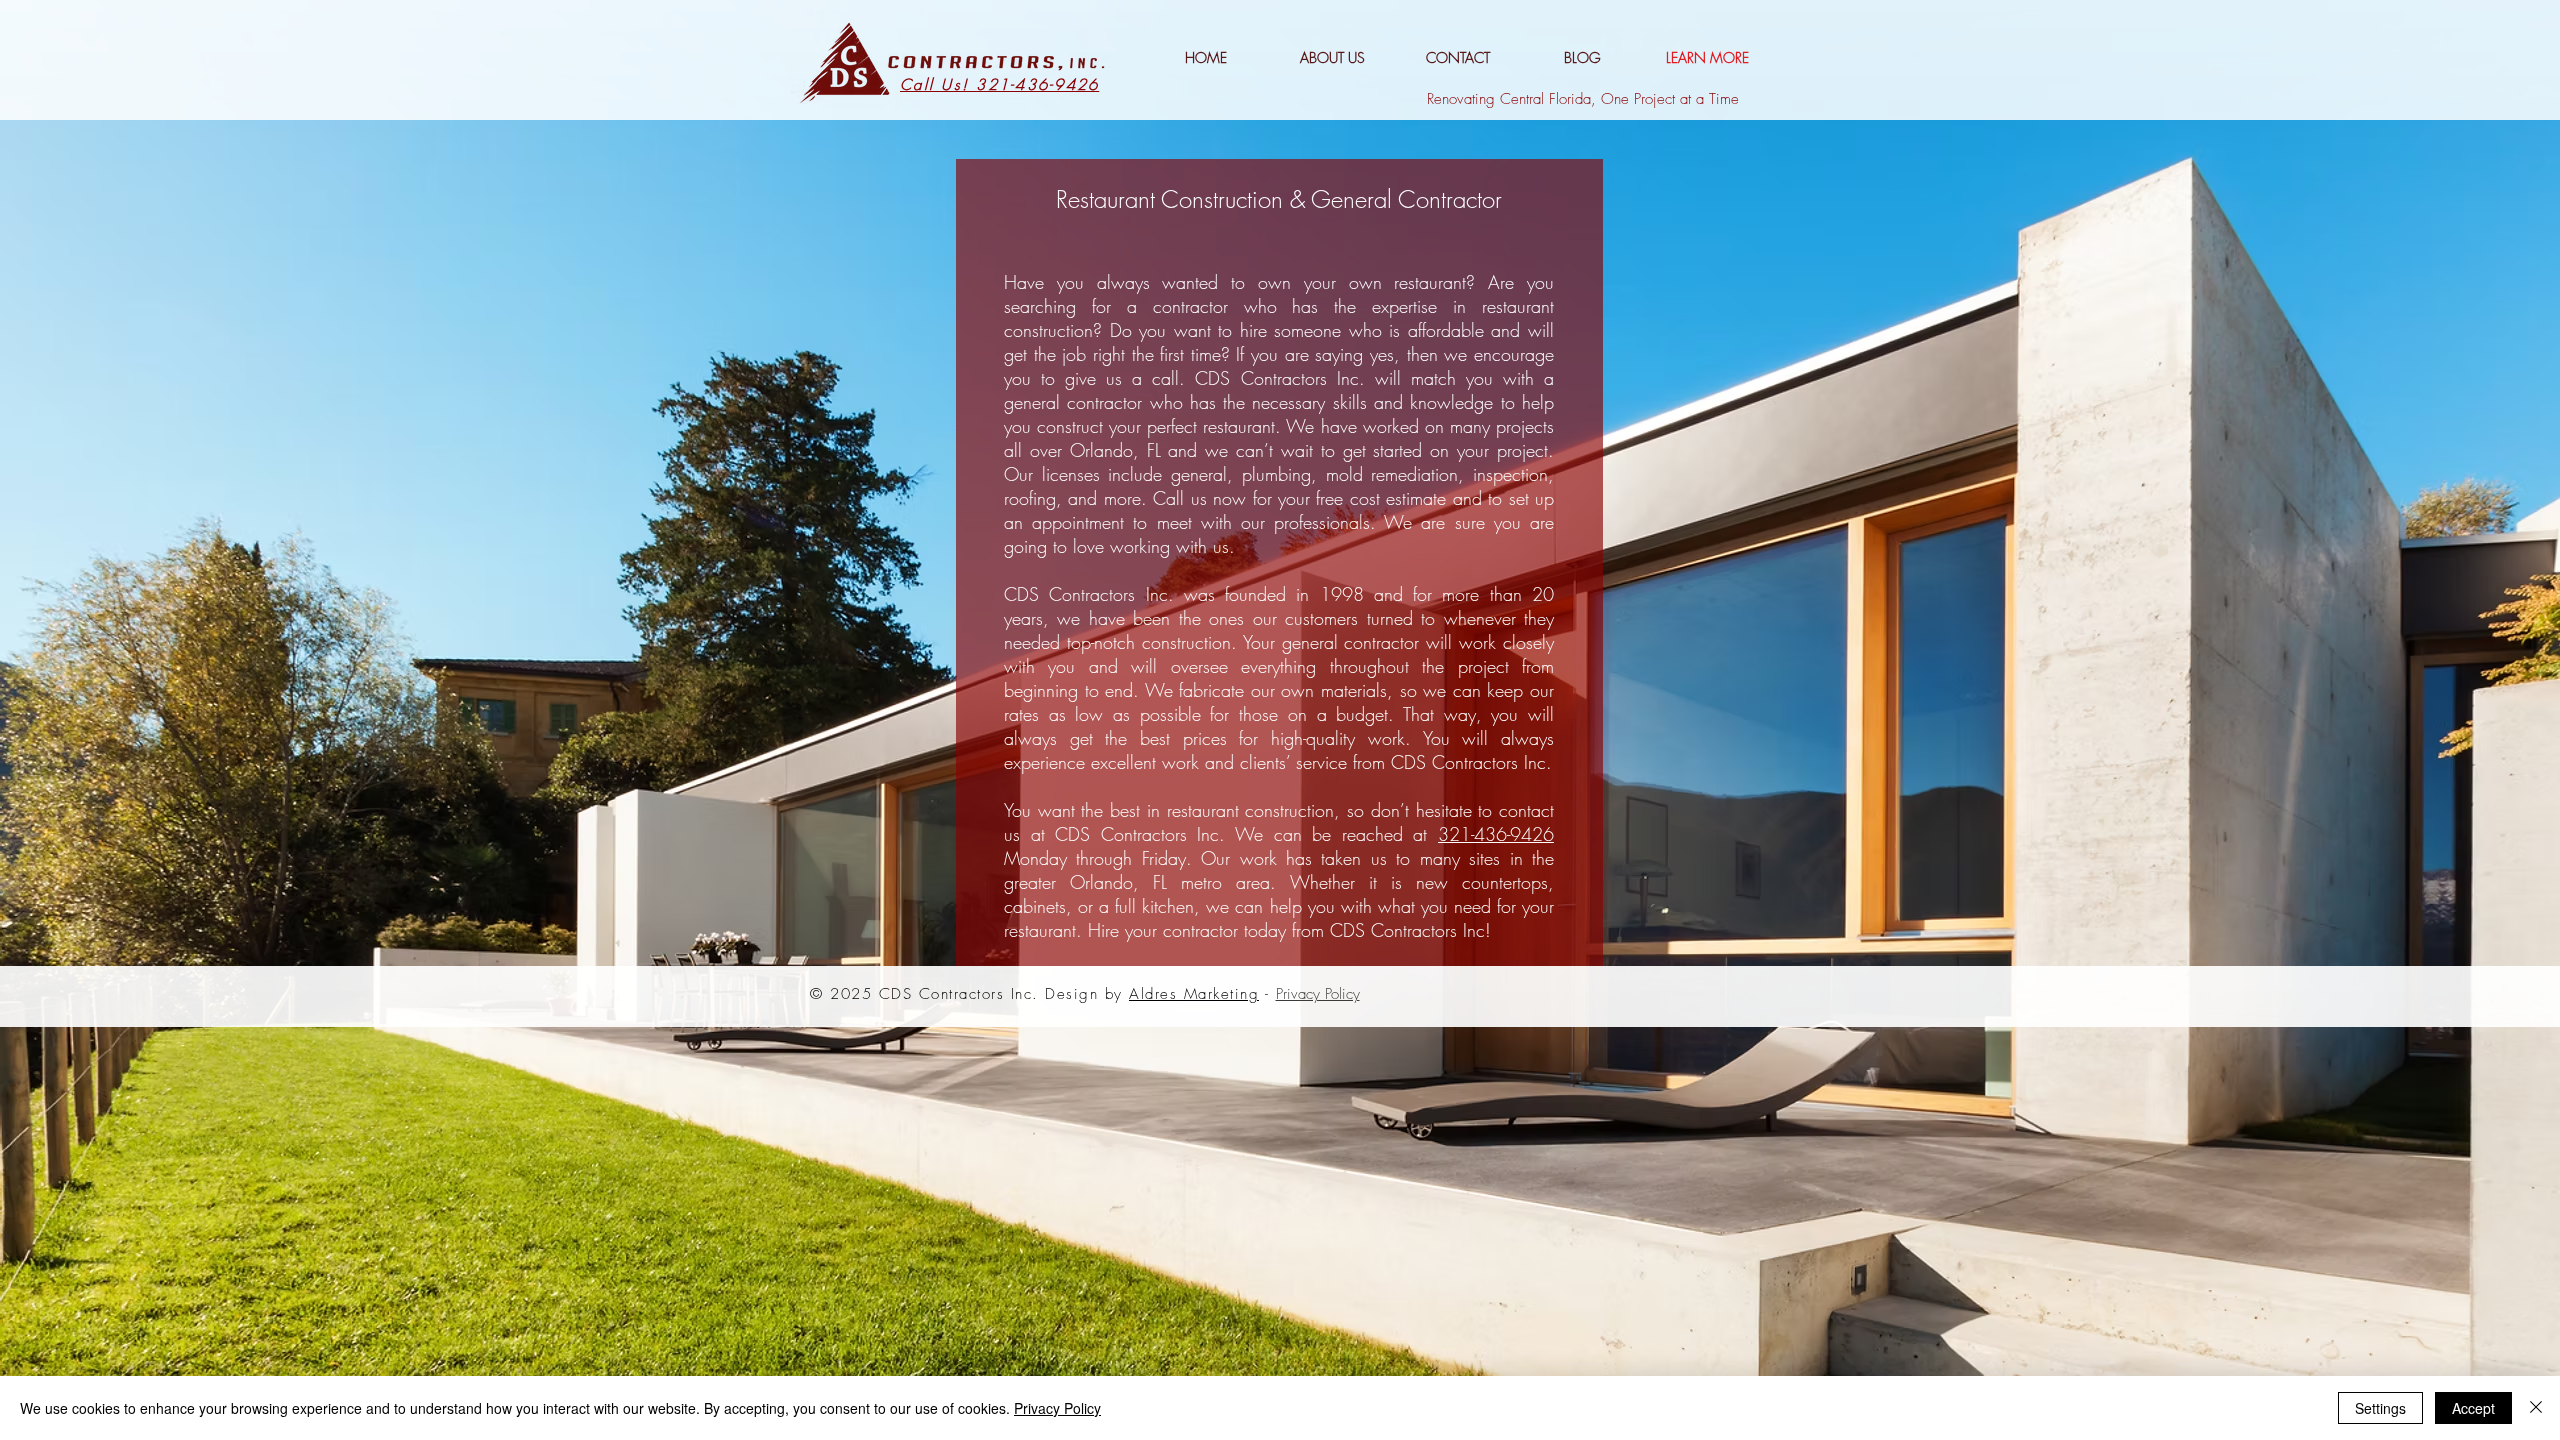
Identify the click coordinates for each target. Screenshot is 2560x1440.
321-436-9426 (1496, 834)
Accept (2473, 1408)
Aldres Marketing (1194, 994)
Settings (2380, 1408)
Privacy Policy (1057, 1408)
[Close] (2536, 1408)
